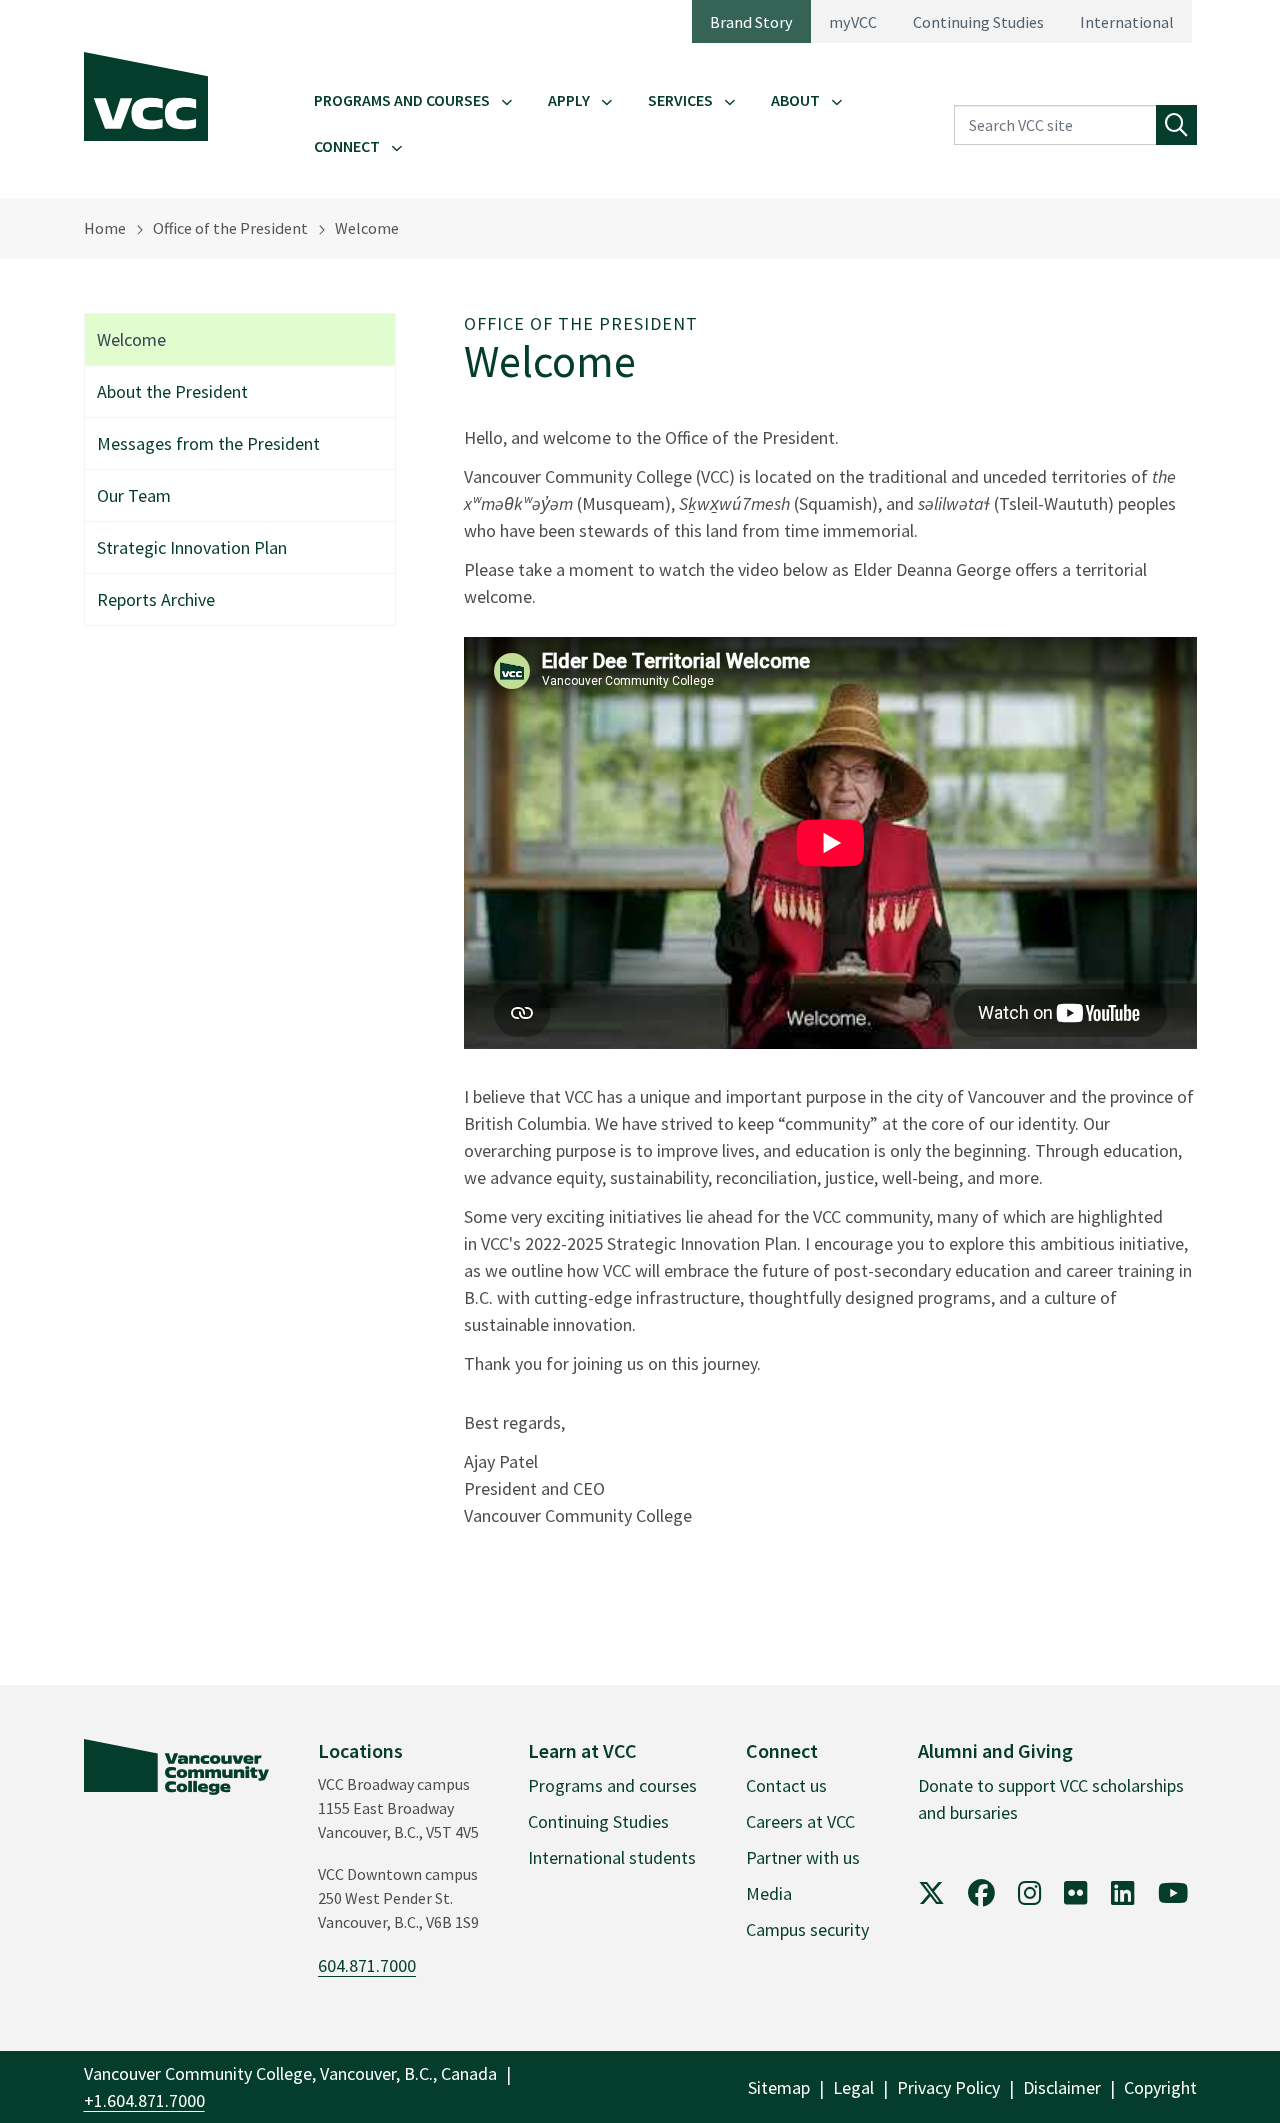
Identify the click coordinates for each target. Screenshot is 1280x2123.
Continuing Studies (978, 22)
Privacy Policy (948, 2087)
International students (612, 1857)
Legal (853, 2087)
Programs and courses (612, 1785)
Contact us (786, 1785)
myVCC (853, 22)
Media (769, 1893)
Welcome (367, 228)
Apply (569, 100)
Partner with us (803, 1857)
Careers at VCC (800, 1821)
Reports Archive (156, 599)
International (1127, 22)
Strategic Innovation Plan (192, 547)
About (795, 100)
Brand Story (751, 22)
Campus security (807, 1929)
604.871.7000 (367, 1965)
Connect (347, 146)
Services (680, 100)
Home (105, 228)
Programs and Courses (402, 100)
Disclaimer (1062, 2087)
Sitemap (779, 2087)
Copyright (1160, 2087)
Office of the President (230, 228)
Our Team (134, 495)
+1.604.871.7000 (144, 2100)
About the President (172, 391)
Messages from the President (208, 443)
